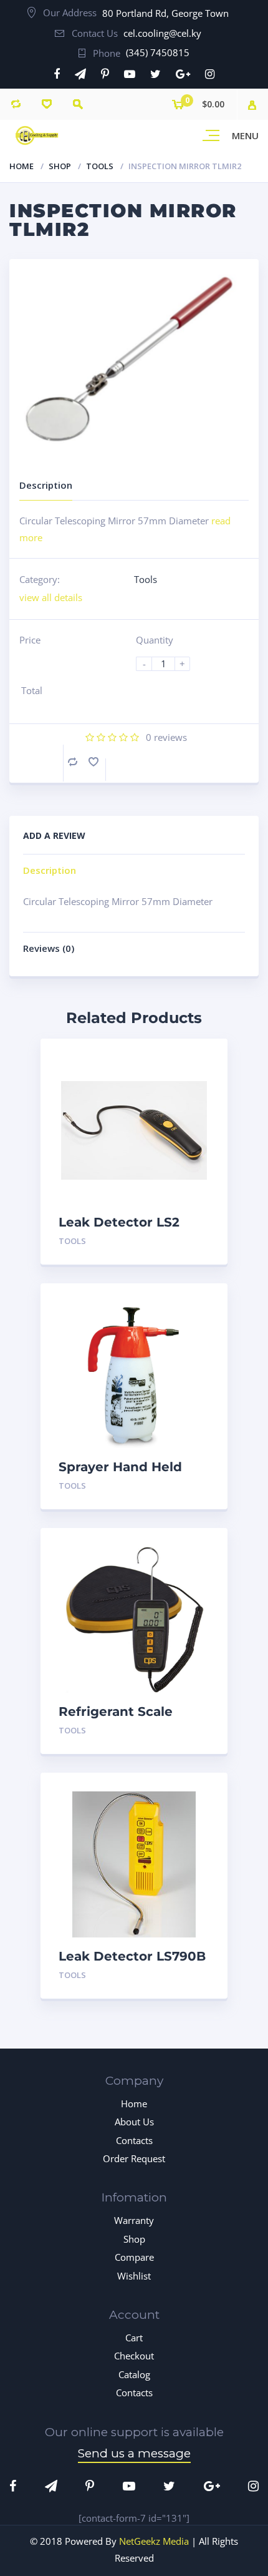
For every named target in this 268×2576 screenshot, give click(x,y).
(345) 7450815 (158, 52)
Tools (100, 166)
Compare (73, 762)
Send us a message (134, 2453)
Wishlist (134, 2276)
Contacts (134, 2140)
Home (22, 166)
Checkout (134, 2356)
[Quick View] (205, 1059)
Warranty (134, 2220)
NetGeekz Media (154, 2541)
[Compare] (16, 104)
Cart (134, 2338)
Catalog (134, 2374)
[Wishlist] (47, 104)
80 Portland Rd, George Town (165, 13)
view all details (51, 597)
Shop (60, 166)
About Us (134, 2122)
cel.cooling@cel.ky (162, 33)
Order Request (134, 2158)
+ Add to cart (175, 1241)
